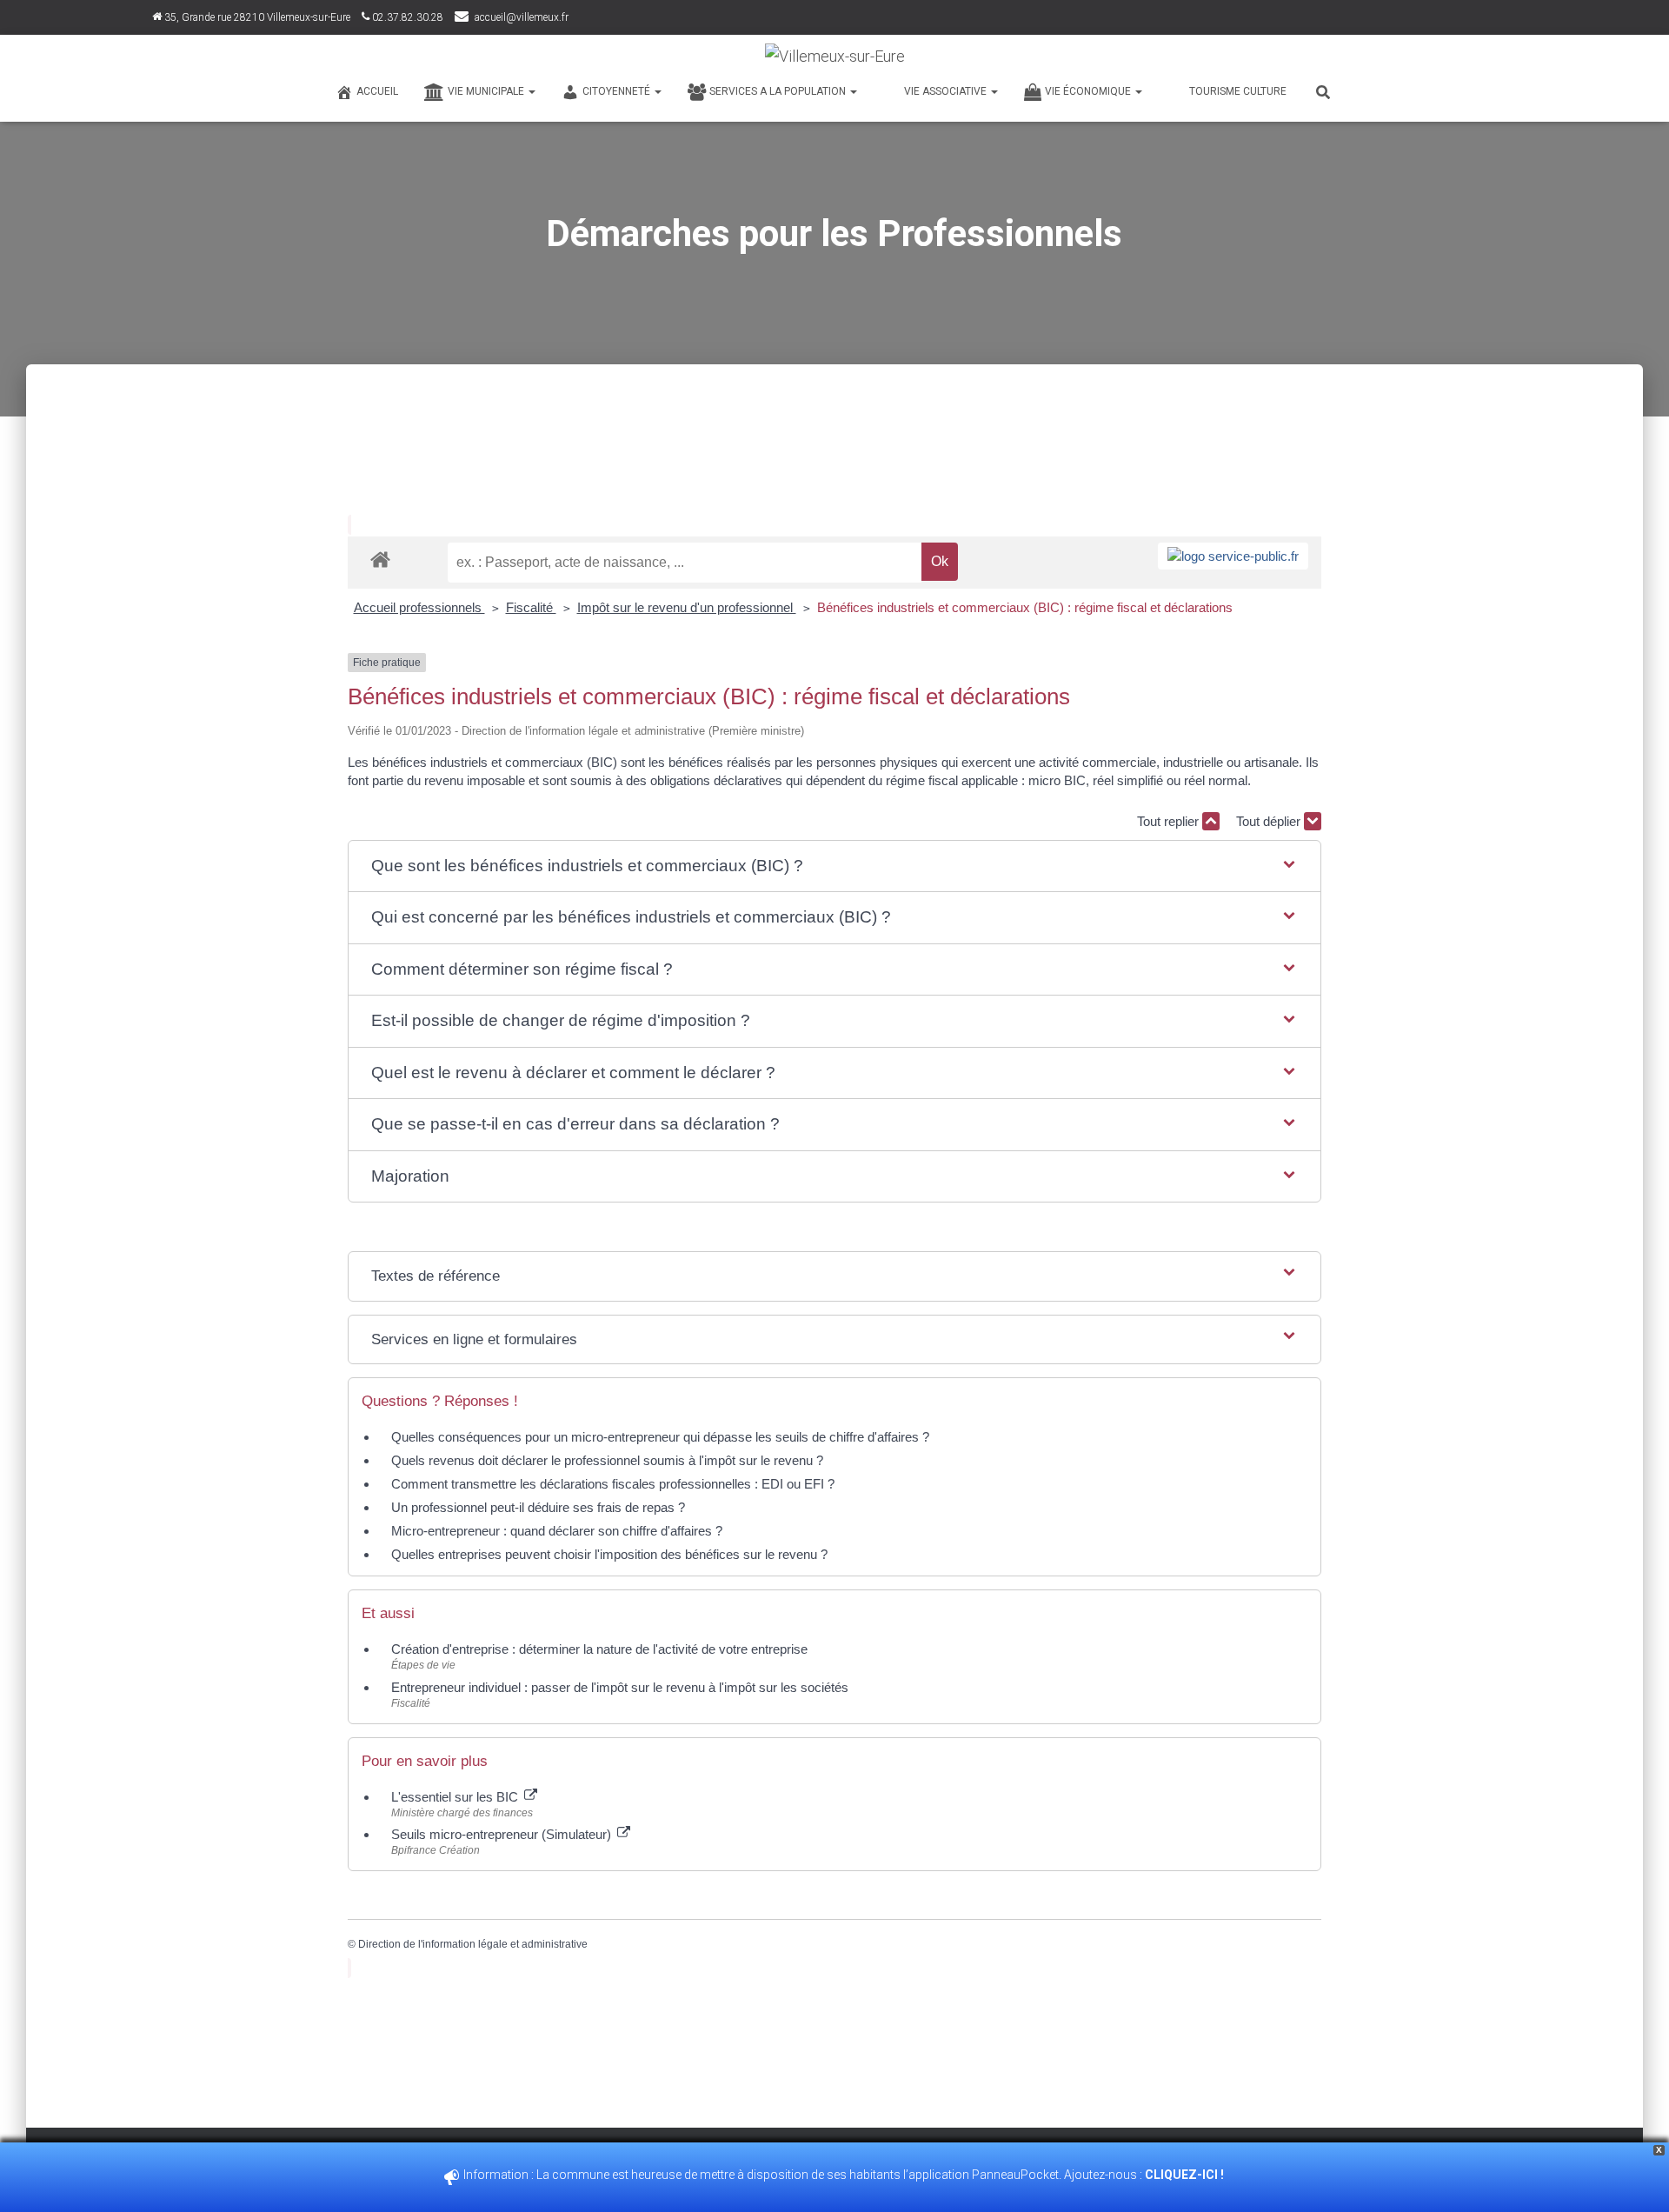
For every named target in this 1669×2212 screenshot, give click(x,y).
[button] (834, 866)
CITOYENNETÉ (618, 91)
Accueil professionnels (419, 607)
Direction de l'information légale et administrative (473, 1944)
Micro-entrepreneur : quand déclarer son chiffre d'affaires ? (557, 1531)
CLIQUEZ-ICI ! (1186, 2175)
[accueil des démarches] (380, 559)
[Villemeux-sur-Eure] (835, 57)
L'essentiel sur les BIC (456, 1797)
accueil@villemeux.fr (522, 17)
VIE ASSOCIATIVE (947, 91)
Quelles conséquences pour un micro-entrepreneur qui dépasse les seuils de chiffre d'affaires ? (660, 1437)
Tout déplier (1270, 821)
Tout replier (1170, 821)
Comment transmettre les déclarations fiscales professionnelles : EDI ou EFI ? (613, 1484)
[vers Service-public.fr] (1233, 556)
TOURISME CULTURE (1238, 91)
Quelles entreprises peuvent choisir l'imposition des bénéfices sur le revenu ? (609, 1554)
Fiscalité (531, 607)
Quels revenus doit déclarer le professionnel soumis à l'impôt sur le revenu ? (607, 1460)
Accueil (377, 91)
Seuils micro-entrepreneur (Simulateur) (503, 1834)
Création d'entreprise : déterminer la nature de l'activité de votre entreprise (599, 1649)
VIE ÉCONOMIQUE (1089, 91)
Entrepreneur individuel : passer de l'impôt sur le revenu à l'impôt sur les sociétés (620, 1687)
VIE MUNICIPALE (487, 91)
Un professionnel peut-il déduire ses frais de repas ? (538, 1507)
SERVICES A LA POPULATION (779, 91)
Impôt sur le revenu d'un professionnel (687, 607)
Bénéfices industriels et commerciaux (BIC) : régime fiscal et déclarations (1025, 607)
